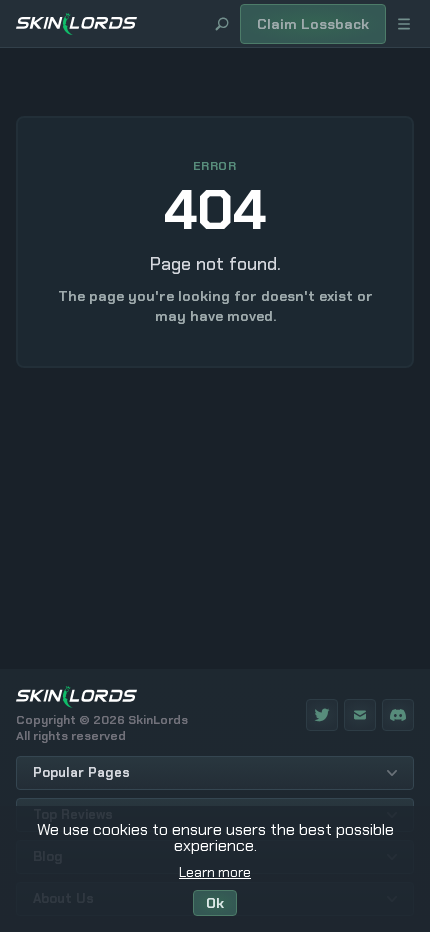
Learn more (215, 872)
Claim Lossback (313, 24)
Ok (215, 903)
